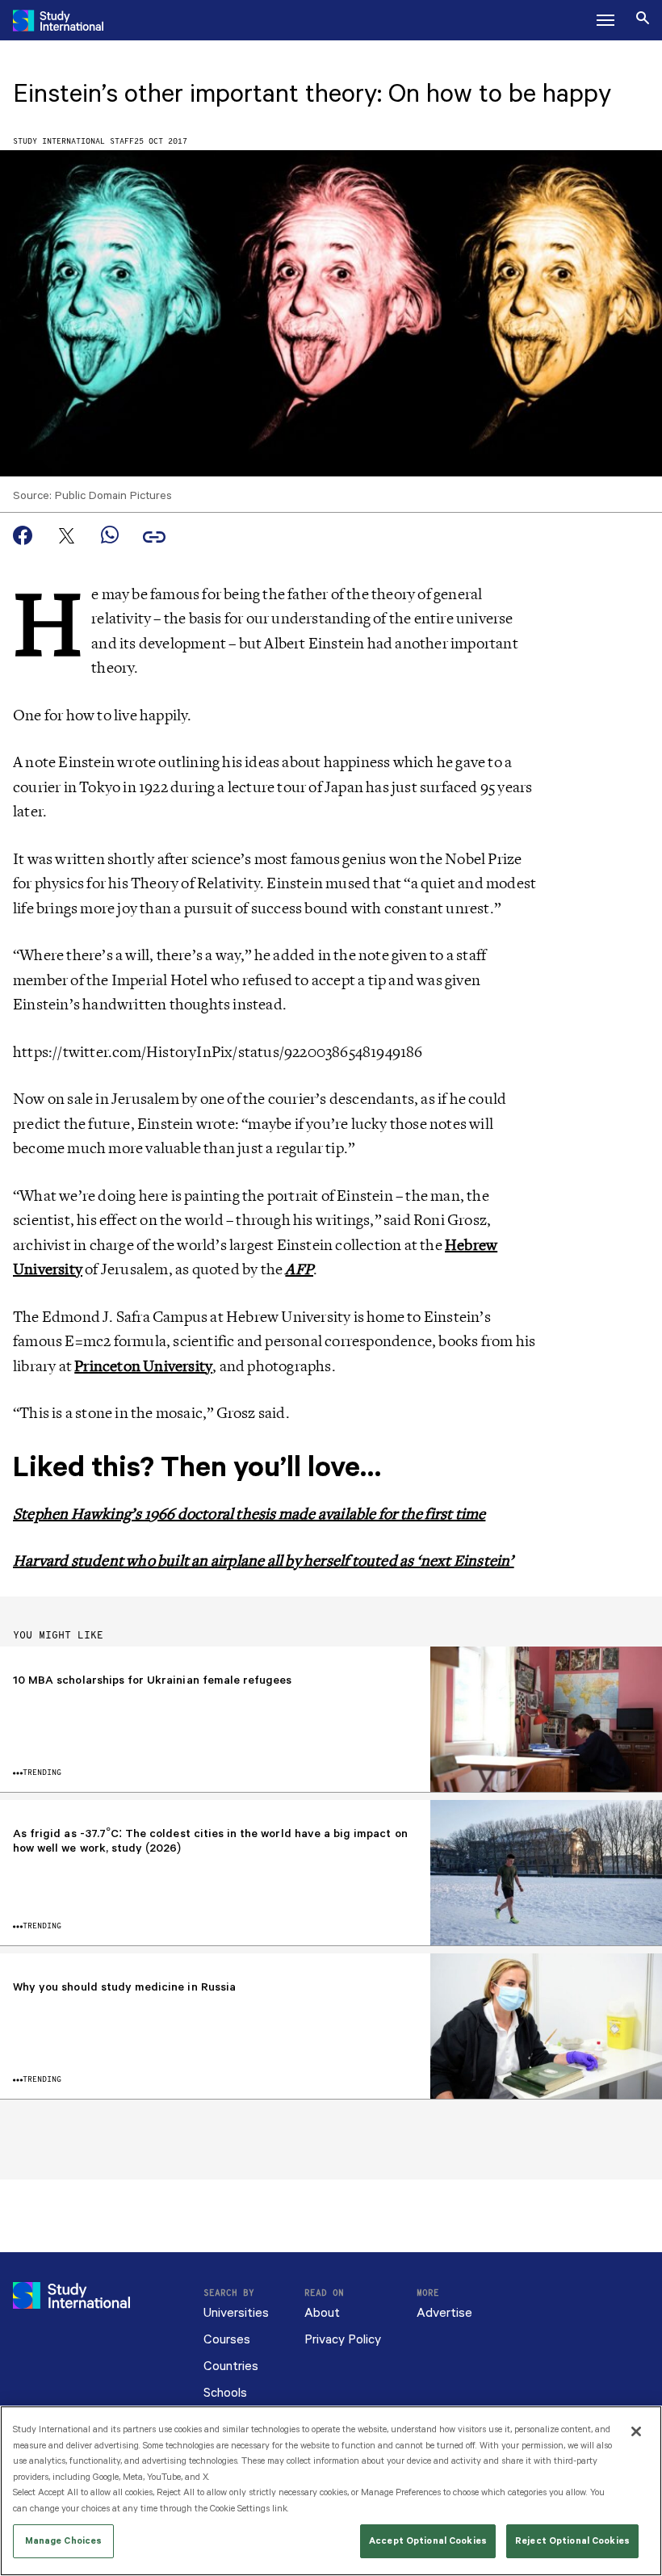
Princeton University (143, 1366)
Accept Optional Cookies (428, 2541)
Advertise (444, 2313)
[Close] (636, 2431)
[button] (605, 20)
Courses (227, 2340)
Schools (225, 2393)
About (322, 2313)
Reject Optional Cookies (572, 2541)
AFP (299, 1269)
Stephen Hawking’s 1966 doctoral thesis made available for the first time (249, 1514)
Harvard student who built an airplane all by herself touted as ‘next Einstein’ (264, 1561)
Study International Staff (73, 142)
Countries (231, 2366)
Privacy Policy (343, 2340)
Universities (236, 2313)
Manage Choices (64, 2541)
